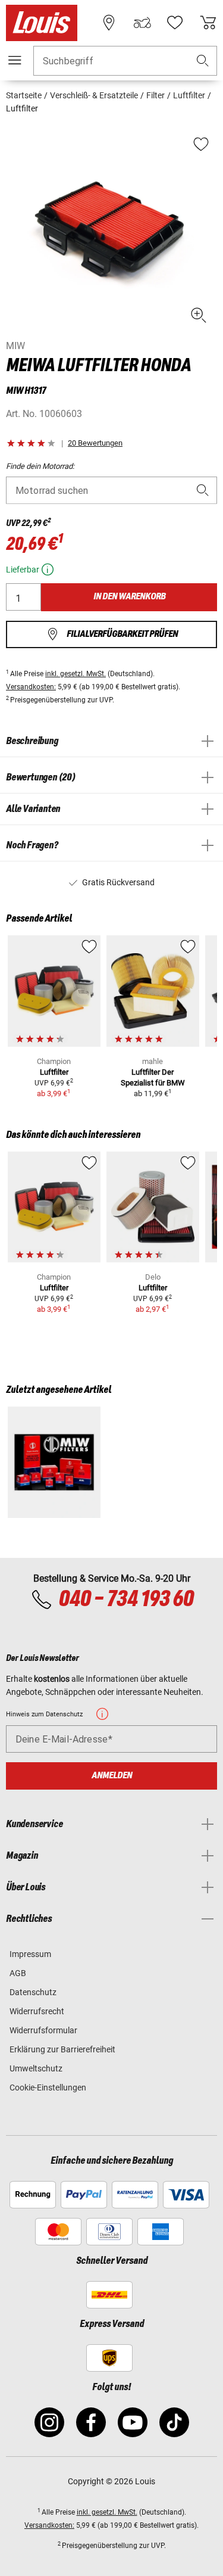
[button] (203, 61)
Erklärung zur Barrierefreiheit (62, 2049)
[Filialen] (109, 23)
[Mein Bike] (142, 23)
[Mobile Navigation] (15, 60)
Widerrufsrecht (37, 2011)
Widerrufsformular (43, 2030)
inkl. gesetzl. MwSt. (76, 674)
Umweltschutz (36, 2068)
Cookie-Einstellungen (48, 2087)
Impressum (30, 1954)
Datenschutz (33, 1992)
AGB (18, 1973)
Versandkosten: (31, 687)
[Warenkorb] (208, 23)
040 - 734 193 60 (126, 1600)
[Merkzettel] (175, 23)
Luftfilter (54, 1072)
